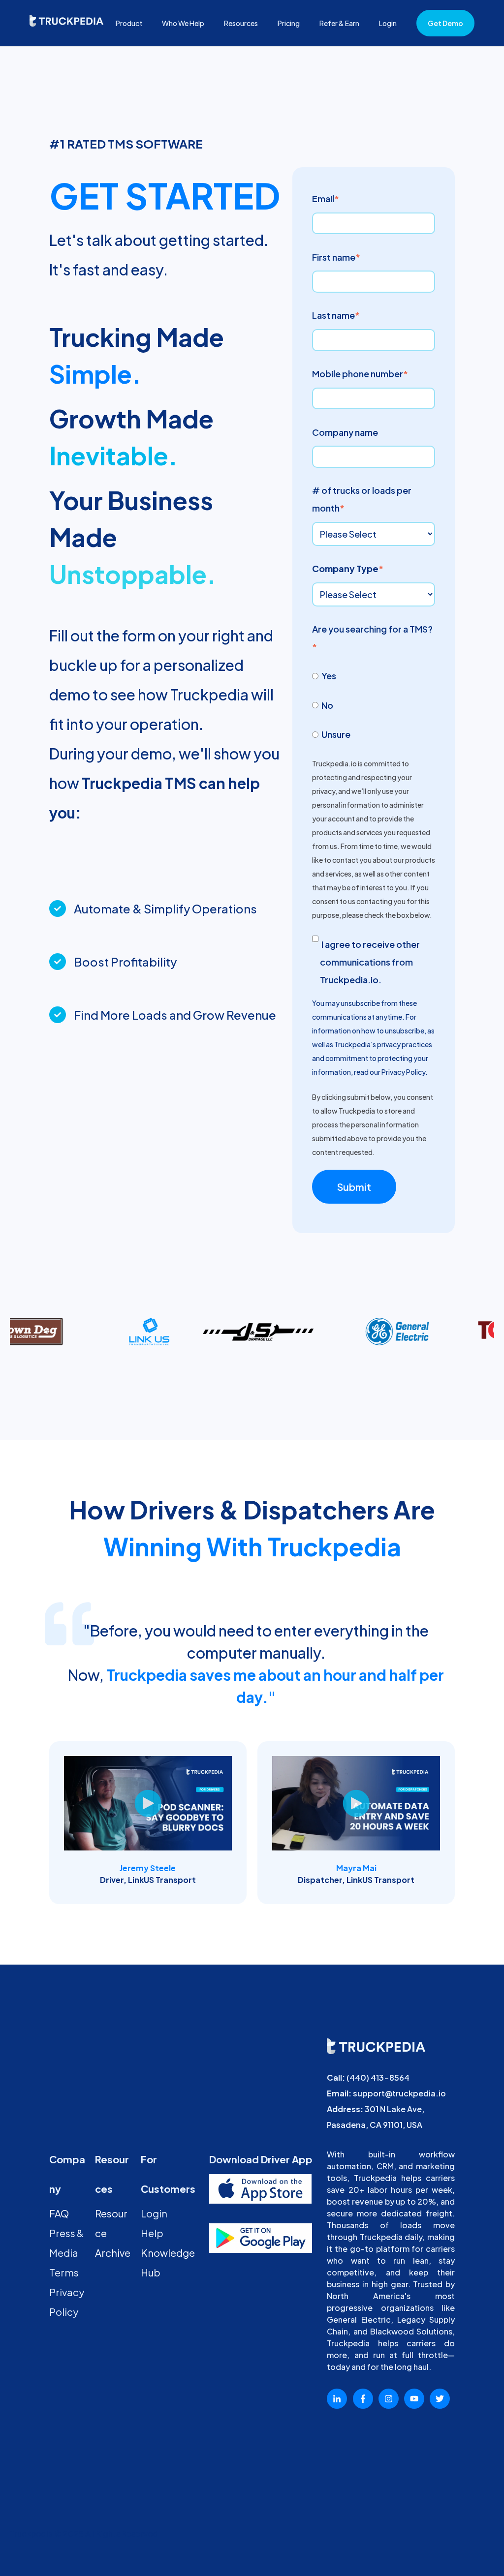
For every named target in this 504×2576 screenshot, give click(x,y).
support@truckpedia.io (399, 2093)
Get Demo (445, 23)
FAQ (59, 2213)
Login (388, 23)
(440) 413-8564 (378, 2077)
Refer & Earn (339, 23)
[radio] (374, 675)
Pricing (289, 23)
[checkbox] (374, 704)
